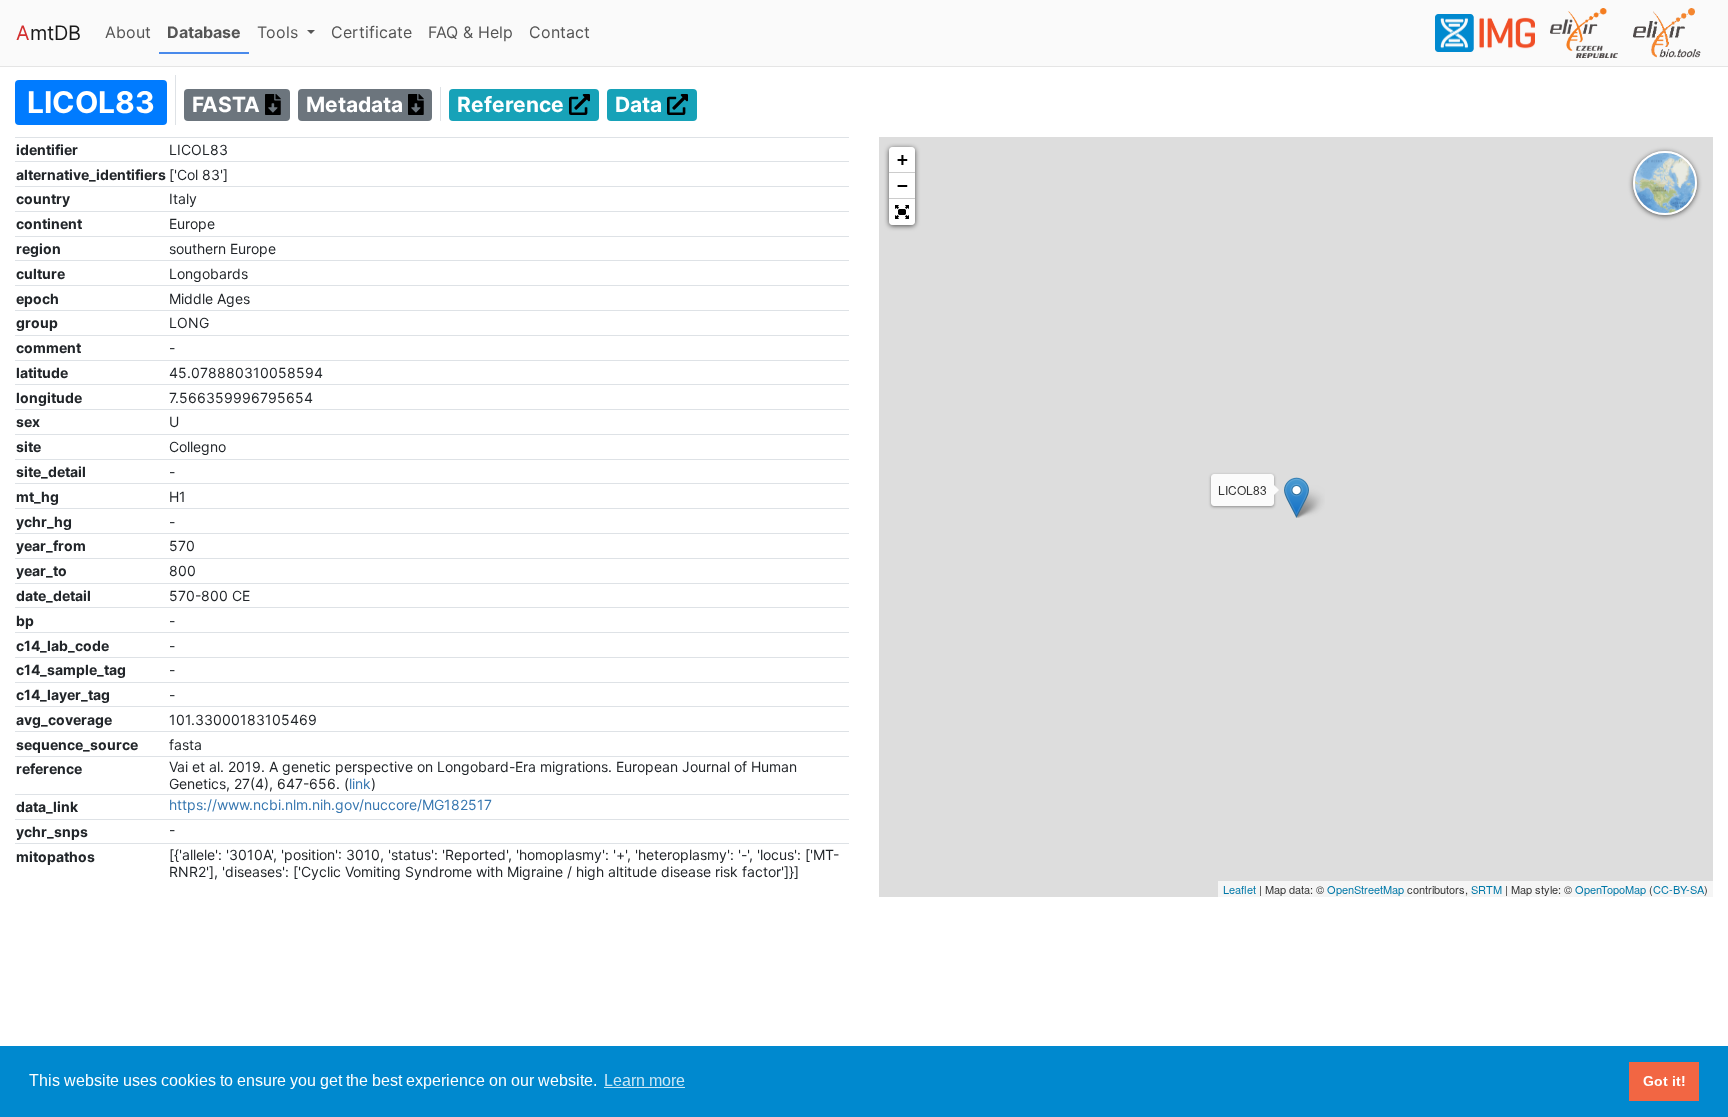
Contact (563, 31)
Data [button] (641, 105)
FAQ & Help (474, 31)
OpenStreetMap (1365, 889)
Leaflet (1239, 889)
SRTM (1486, 889)
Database (208, 31)
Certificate (371, 32)
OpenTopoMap (1610, 889)
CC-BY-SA (1678, 889)
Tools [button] (280, 32)
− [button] (902, 185)
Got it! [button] (1664, 1081)
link (360, 783)
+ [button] (902, 159)
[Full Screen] (902, 212)
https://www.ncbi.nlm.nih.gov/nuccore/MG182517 (330, 804)
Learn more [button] (644, 1080)
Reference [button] (513, 105)
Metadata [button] (357, 105)
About (132, 31)
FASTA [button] (228, 105)
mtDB (48, 33)
